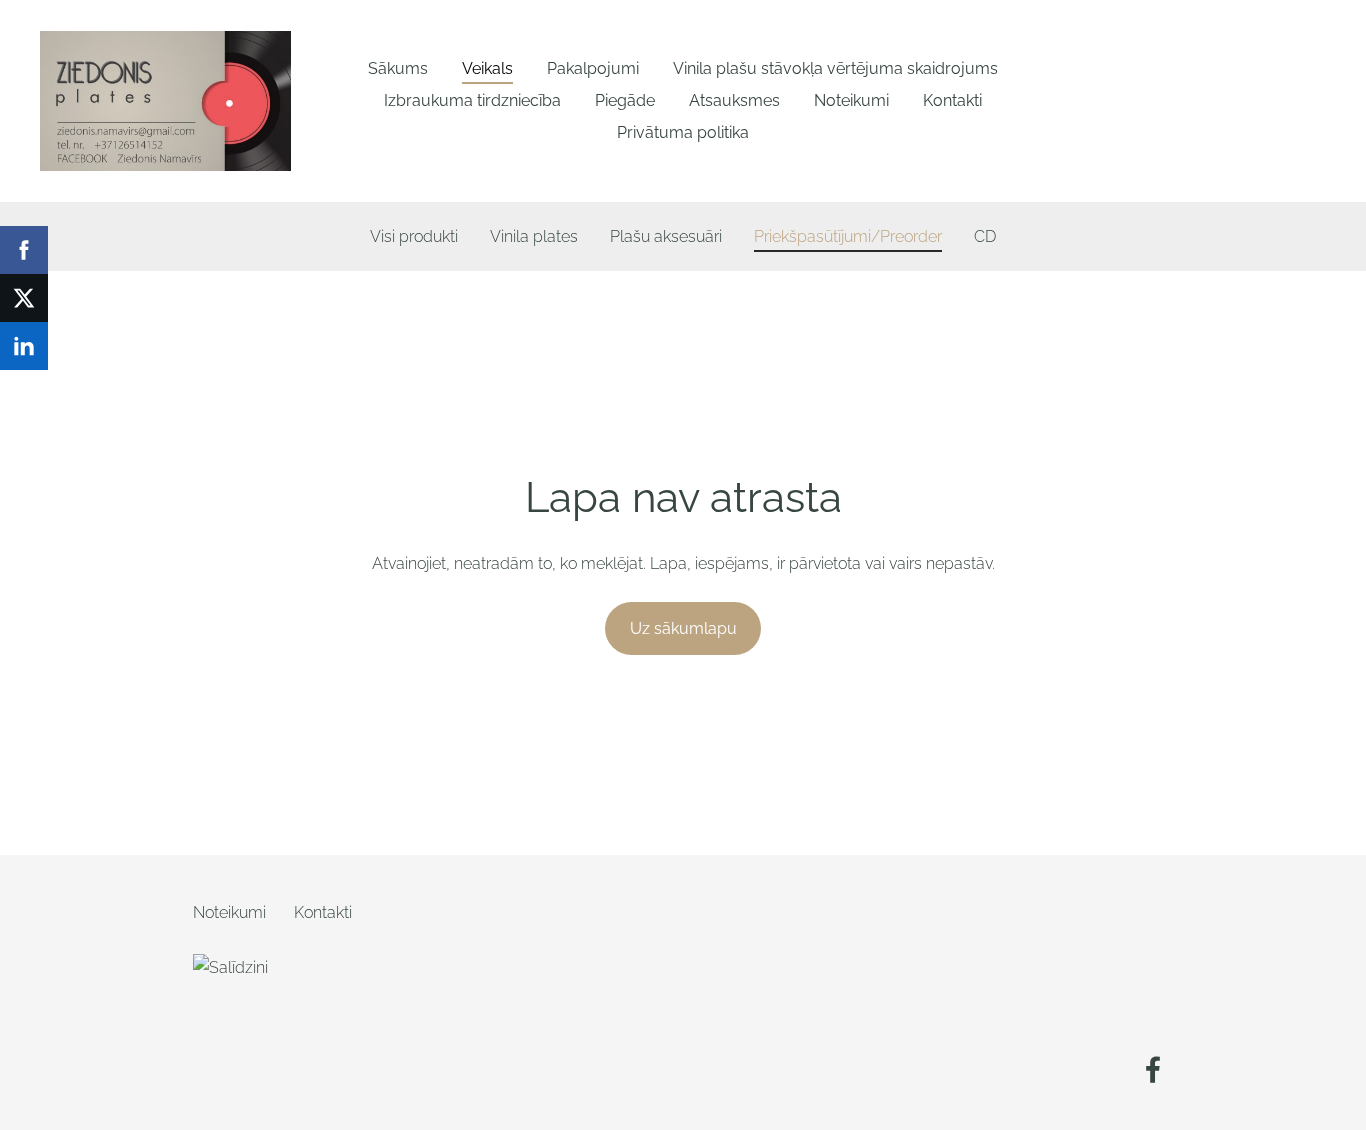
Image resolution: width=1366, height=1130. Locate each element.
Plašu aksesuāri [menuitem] (666, 236)
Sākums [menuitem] (398, 68)
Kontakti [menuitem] (952, 100)
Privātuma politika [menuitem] (683, 132)
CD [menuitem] (985, 236)
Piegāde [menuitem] (625, 100)
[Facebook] (1153, 1069)
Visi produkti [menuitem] (414, 236)
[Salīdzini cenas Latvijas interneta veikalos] (237, 1076)
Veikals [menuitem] (487, 68)
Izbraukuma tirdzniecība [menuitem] (472, 100)
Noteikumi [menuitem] (851, 100)
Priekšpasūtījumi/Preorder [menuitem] (848, 236)
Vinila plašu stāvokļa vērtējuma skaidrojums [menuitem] (835, 68)
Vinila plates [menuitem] (534, 236)
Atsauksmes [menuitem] (734, 100)
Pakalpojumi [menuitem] (593, 68)
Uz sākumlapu (683, 628)
